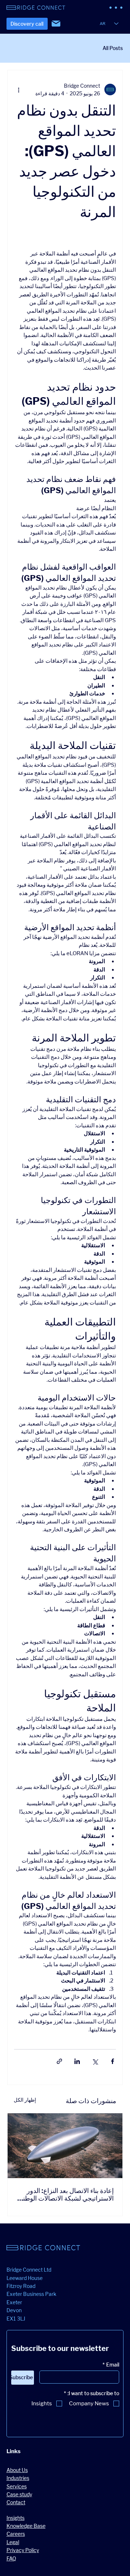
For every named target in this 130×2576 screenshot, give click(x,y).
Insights (16, 2518)
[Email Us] (56, 24)
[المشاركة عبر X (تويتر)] (95, 2061)
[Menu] (116, 8)
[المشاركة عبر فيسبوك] (112, 2061)
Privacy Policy (23, 2550)
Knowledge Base (26, 2526)
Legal (13, 2542)
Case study (19, 2494)
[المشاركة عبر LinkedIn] (77, 2061)
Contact (16, 2502)
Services (17, 2486)
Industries (18, 2478)
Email (111, 2365)
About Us (17, 2470)
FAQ (11, 2558)
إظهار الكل (25, 2100)
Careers (16, 2534)
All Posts (113, 48)
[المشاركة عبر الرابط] (59, 2061)
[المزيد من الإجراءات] (18, 90)
